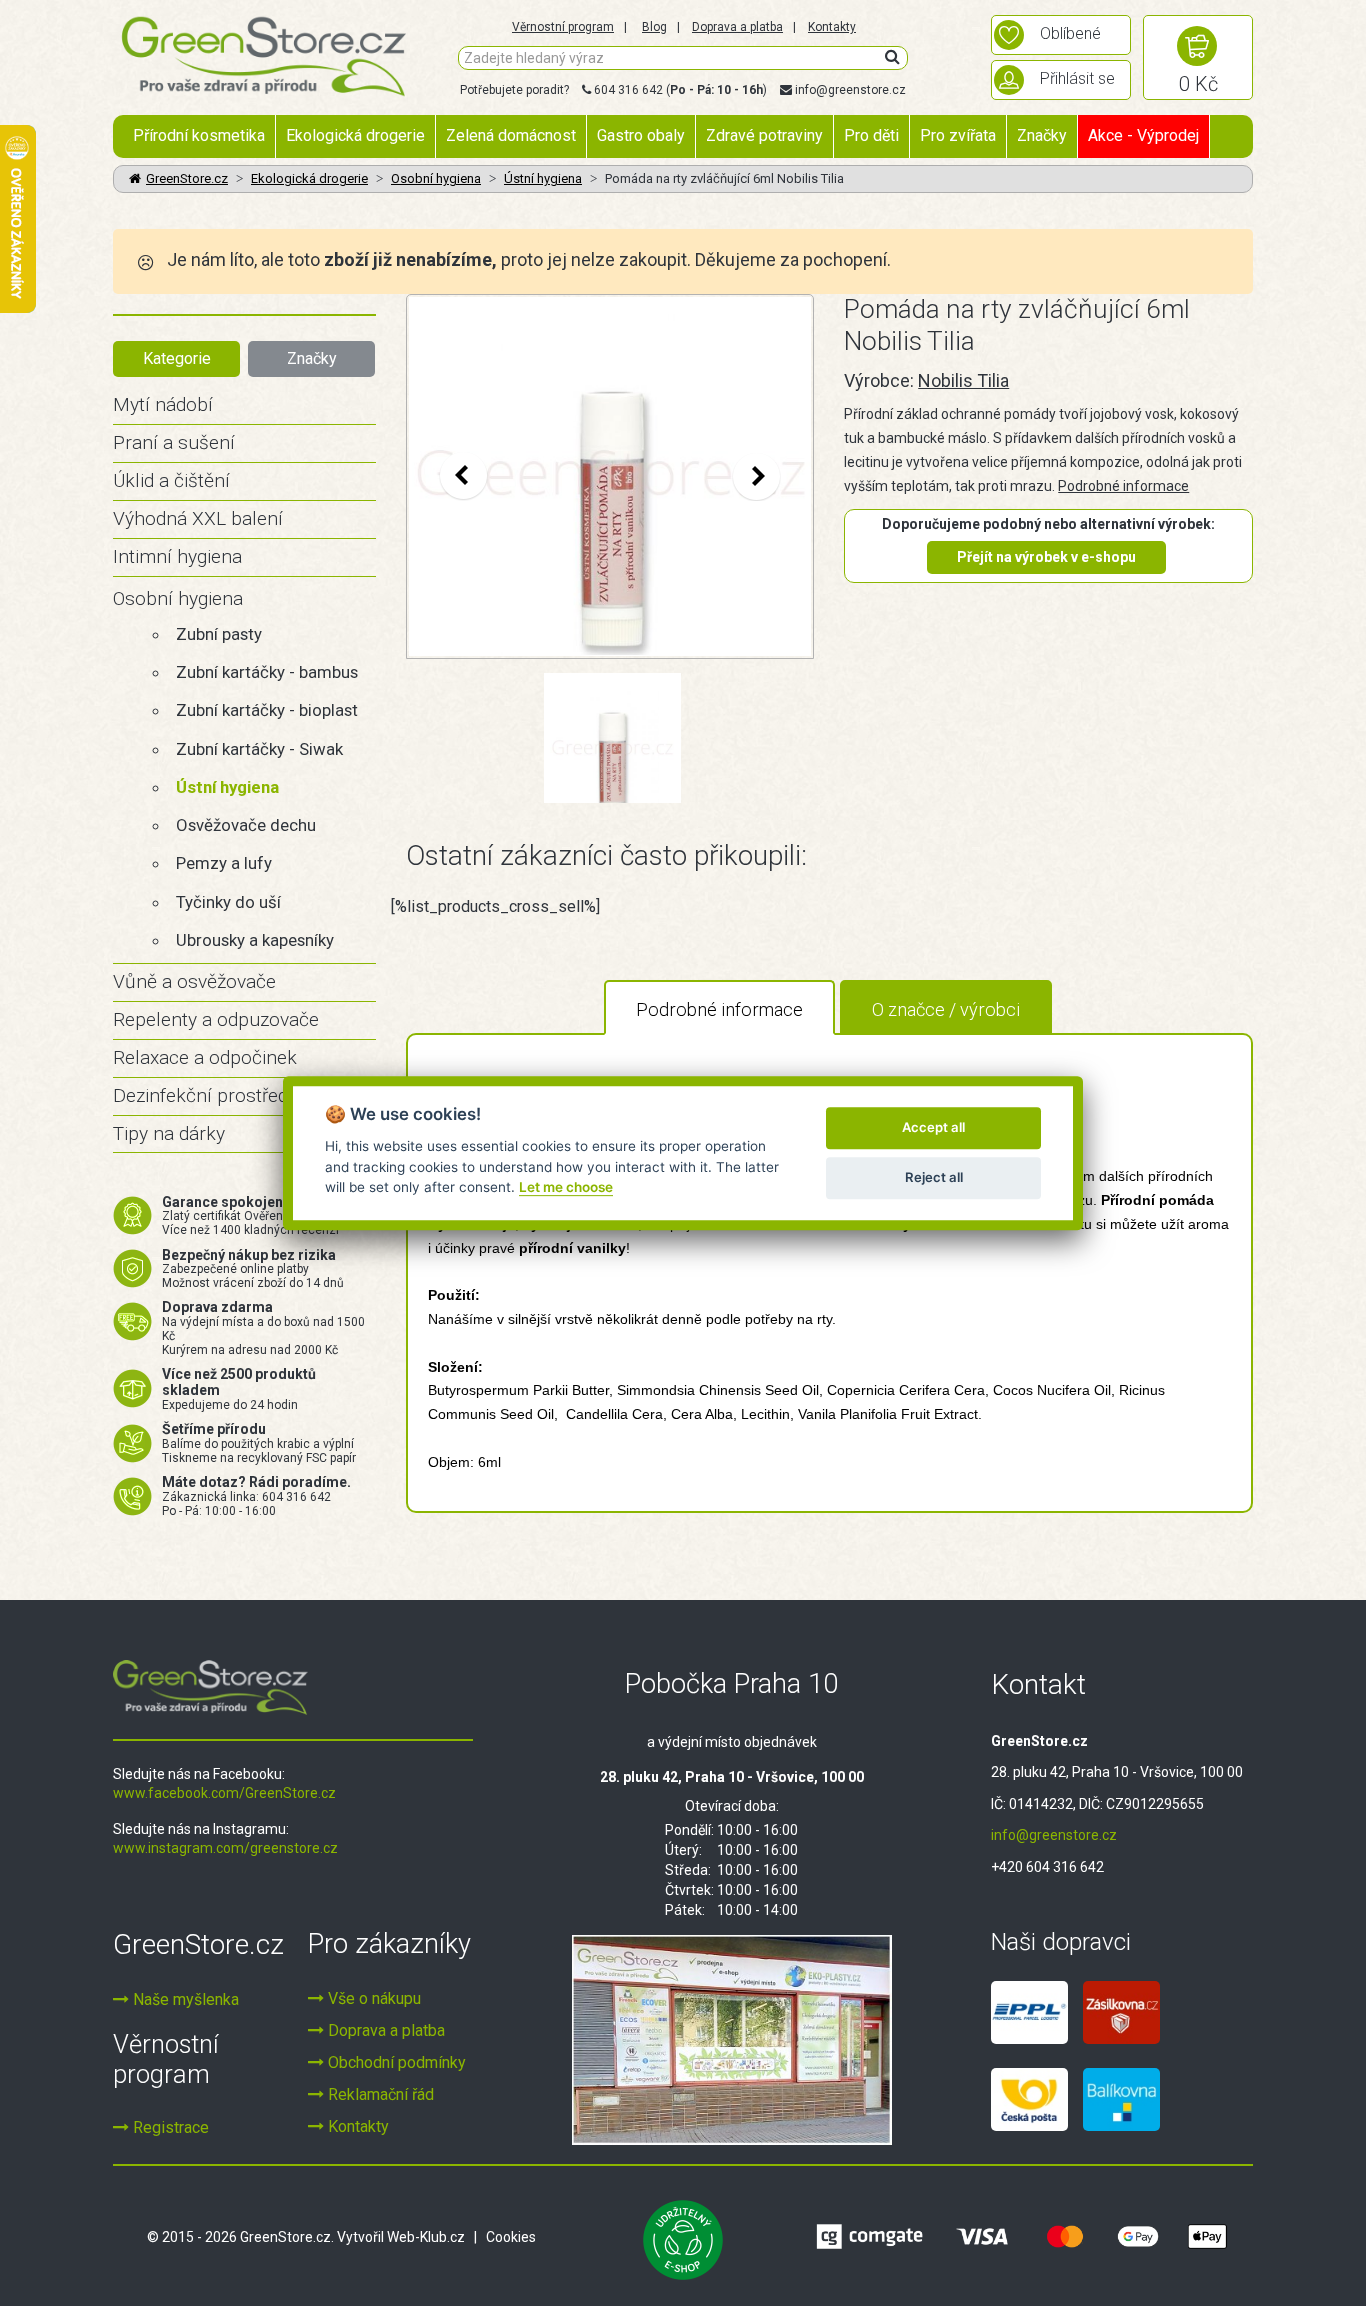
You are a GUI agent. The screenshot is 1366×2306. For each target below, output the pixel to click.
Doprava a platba (737, 27)
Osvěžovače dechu (246, 825)
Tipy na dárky (169, 1133)
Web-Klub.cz (426, 2237)
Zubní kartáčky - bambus (267, 672)
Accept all (933, 1127)
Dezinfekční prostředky (210, 1095)
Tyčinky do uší (228, 902)
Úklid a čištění (171, 480)
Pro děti (871, 135)
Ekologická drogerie (355, 135)
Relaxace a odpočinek (205, 1057)
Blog (654, 27)
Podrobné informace (1123, 486)
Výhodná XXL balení (198, 518)
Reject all (934, 1177)
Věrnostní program (563, 27)
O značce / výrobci (946, 1009)
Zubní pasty (219, 634)
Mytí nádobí (163, 404)
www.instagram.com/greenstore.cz (225, 1848)
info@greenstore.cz (850, 90)
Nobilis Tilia (963, 380)
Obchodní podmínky (395, 2062)
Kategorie (177, 358)
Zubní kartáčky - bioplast (267, 710)
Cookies (511, 2237)
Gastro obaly (641, 135)
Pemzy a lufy (224, 863)
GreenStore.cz (187, 178)
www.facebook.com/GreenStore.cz (224, 1793)
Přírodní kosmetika (199, 135)
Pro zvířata (958, 135)
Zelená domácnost (511, 135)
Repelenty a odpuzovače (216, 1019)
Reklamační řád (379, 2094)
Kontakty (832, 27)
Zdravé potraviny (764, 135)
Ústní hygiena (543, 178)
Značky (1042, 135)
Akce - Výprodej (1143, 135)
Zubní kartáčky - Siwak (259, 749)
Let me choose (566, 1187)
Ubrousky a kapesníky (255, 940)
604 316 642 (628, 90)
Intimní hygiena (177, 556)
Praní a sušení (174, 442)
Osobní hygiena (436, 178)
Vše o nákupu (372, 1998)
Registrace (169, 2127)
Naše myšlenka (184, 1999)
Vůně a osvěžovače (194, 981)
